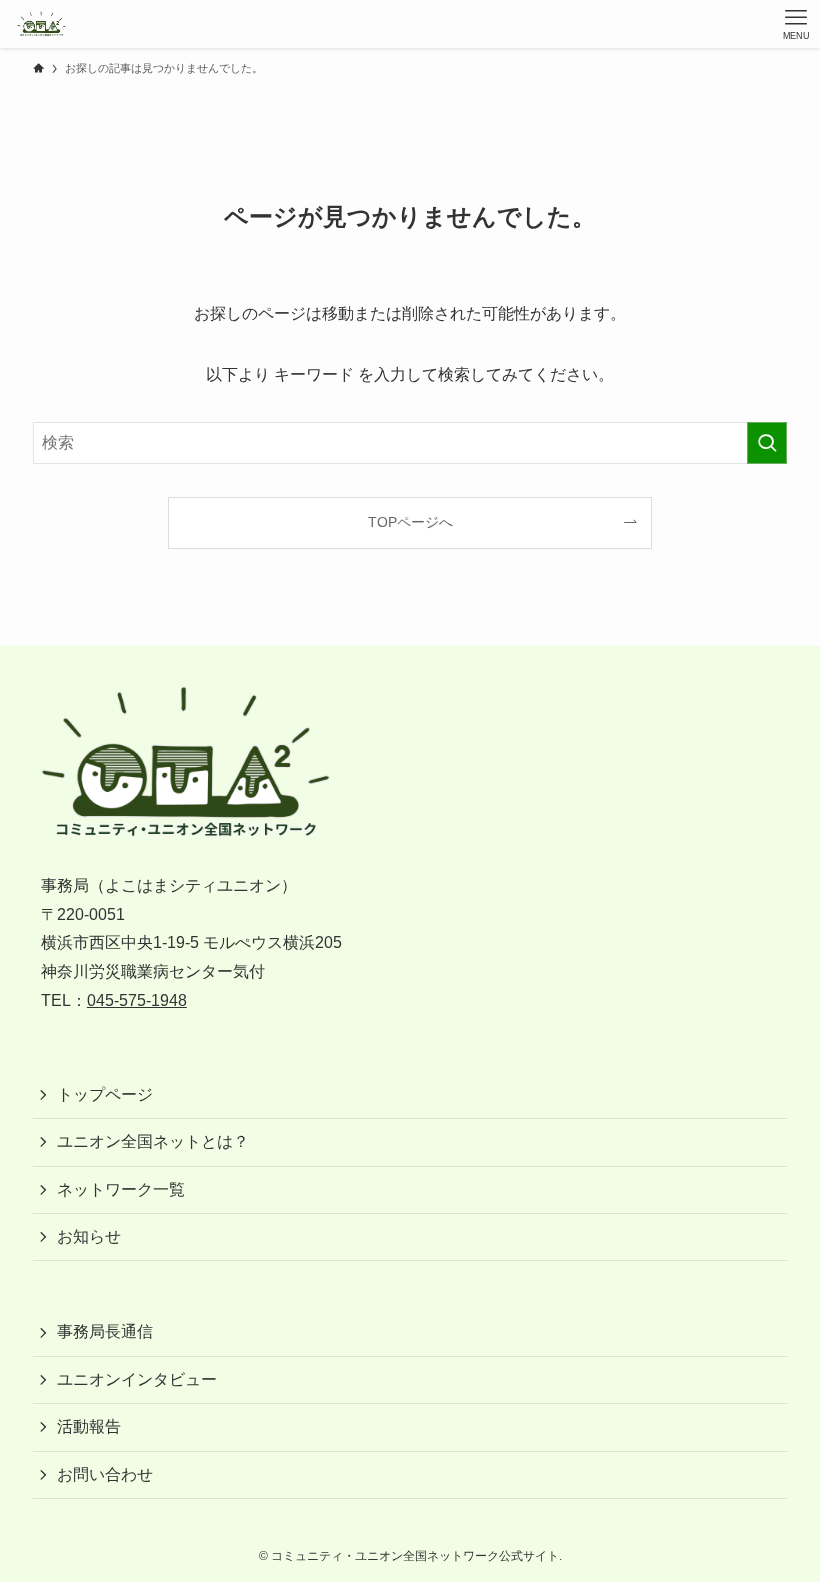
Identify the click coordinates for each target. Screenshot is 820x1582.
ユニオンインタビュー (137, 1379)
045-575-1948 (137, 1000)
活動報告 (89, 1426)
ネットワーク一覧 (121, 1189)
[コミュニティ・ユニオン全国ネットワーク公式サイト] (40, 24)
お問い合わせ (105, 1474)
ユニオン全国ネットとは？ (153, 1141)
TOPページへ (410, 522)
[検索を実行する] (767, 443)
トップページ (105, 1094)
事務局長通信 (105, 1331)
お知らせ (89, 1236)
